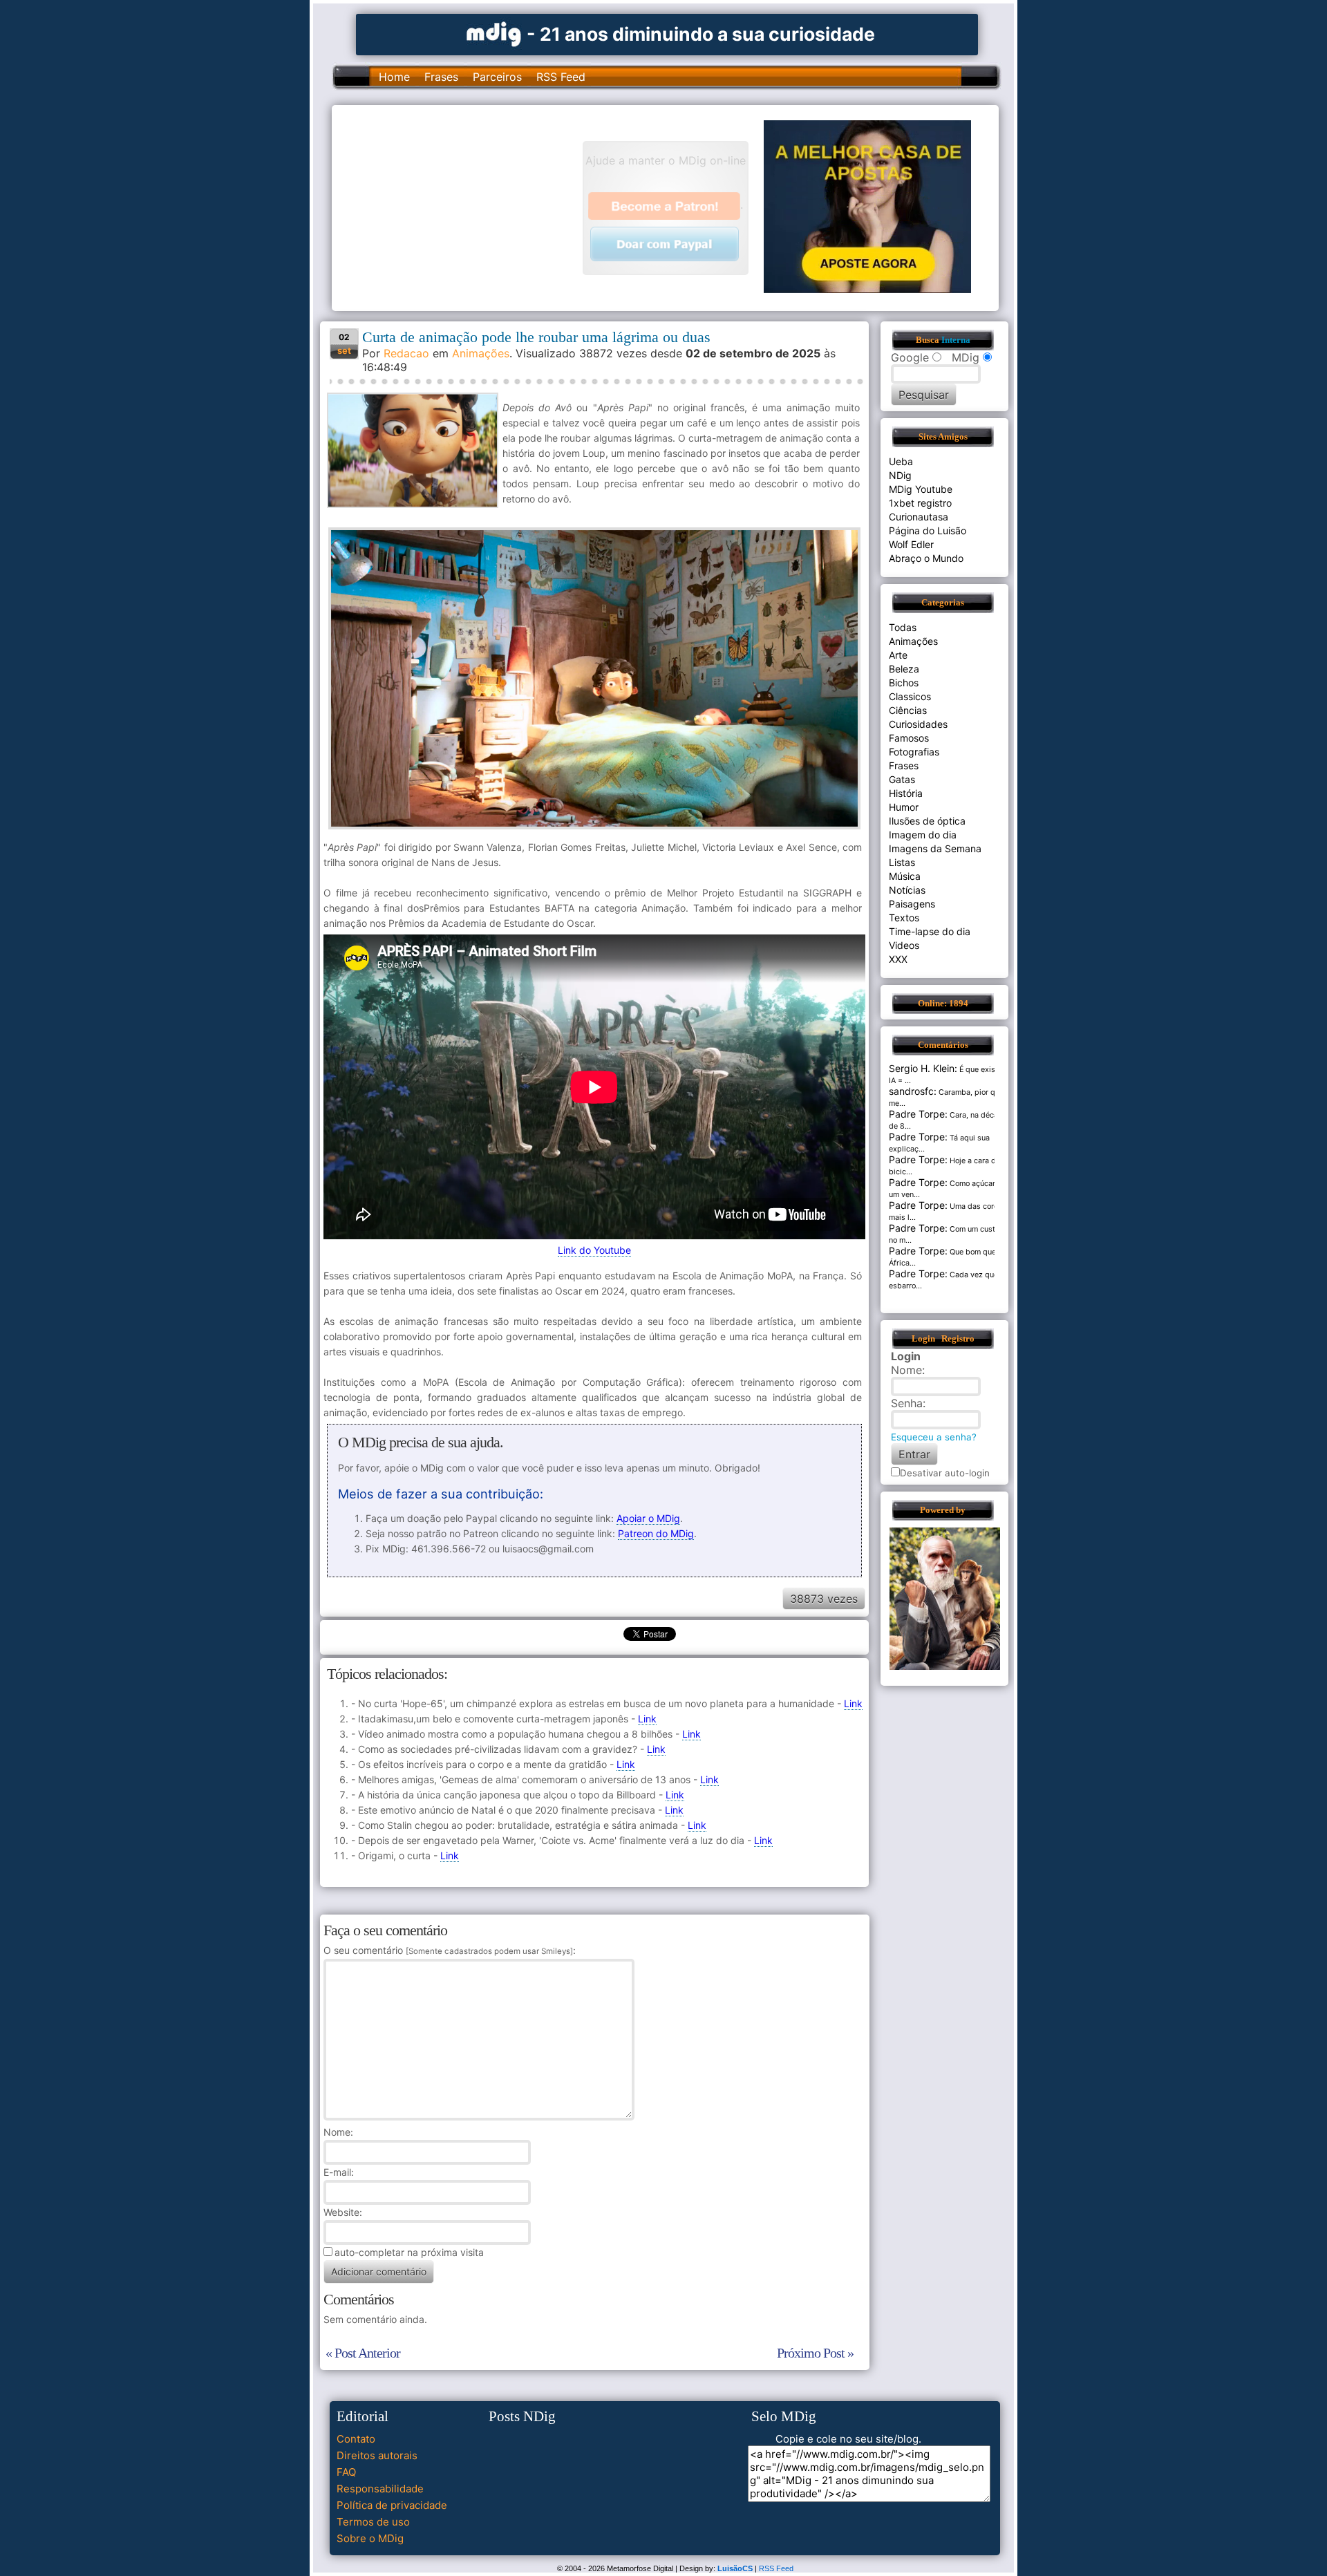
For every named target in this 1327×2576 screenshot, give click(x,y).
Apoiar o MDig (648, 1518)
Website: (343, 2212)
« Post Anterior (363, 2353)
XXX (898, 959)
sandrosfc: (913, 1091)
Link (853, 1703)
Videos (904, 945)
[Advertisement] (464, 207)
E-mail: (339, 2172)
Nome (337, 2132)
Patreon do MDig (656, 1533)
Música (905, 876)
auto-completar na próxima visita (409, 2252)
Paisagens (912, 904)
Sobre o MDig (370, 2538)
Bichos (904, 683)
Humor (904, 807)
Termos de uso (373, 2522)
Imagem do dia (923, 835)
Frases (441, 77)
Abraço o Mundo (926, 558)
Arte (898, 655)
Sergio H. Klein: (923, 1068)
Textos (904, 918)
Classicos (910, 696)
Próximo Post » (815, 2353)
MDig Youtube (921, 489)
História (906, 793)
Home (394, 77)
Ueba (901, 461)
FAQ (346, 2472)
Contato (356, 2439)
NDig (900, 475)
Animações (481, 353)
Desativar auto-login (945, 1473)
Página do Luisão (928, 530)
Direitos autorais (377, 2455)
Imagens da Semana (935, 848)
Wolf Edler (911, 544)
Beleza (904, 669)
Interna (956, 340)
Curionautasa (919, 517)
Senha (907, 1403)
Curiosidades (918, 724)
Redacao (406, 353)
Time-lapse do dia (930, 931)
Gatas (902, 779)
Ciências (908, 710)
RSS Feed (561, 77)
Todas (903, 627)
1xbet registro (920, 503)
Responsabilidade (380, 2489)
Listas (902, 862)
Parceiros (497, 77)
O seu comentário (448, 1950)
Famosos (909, 738)
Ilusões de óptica (927, 821)
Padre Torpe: (918, 1114)
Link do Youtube (594, 1250)
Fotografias (914, 752)
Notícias (907, 890)
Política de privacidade (392, 2505)
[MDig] (494, 33)
